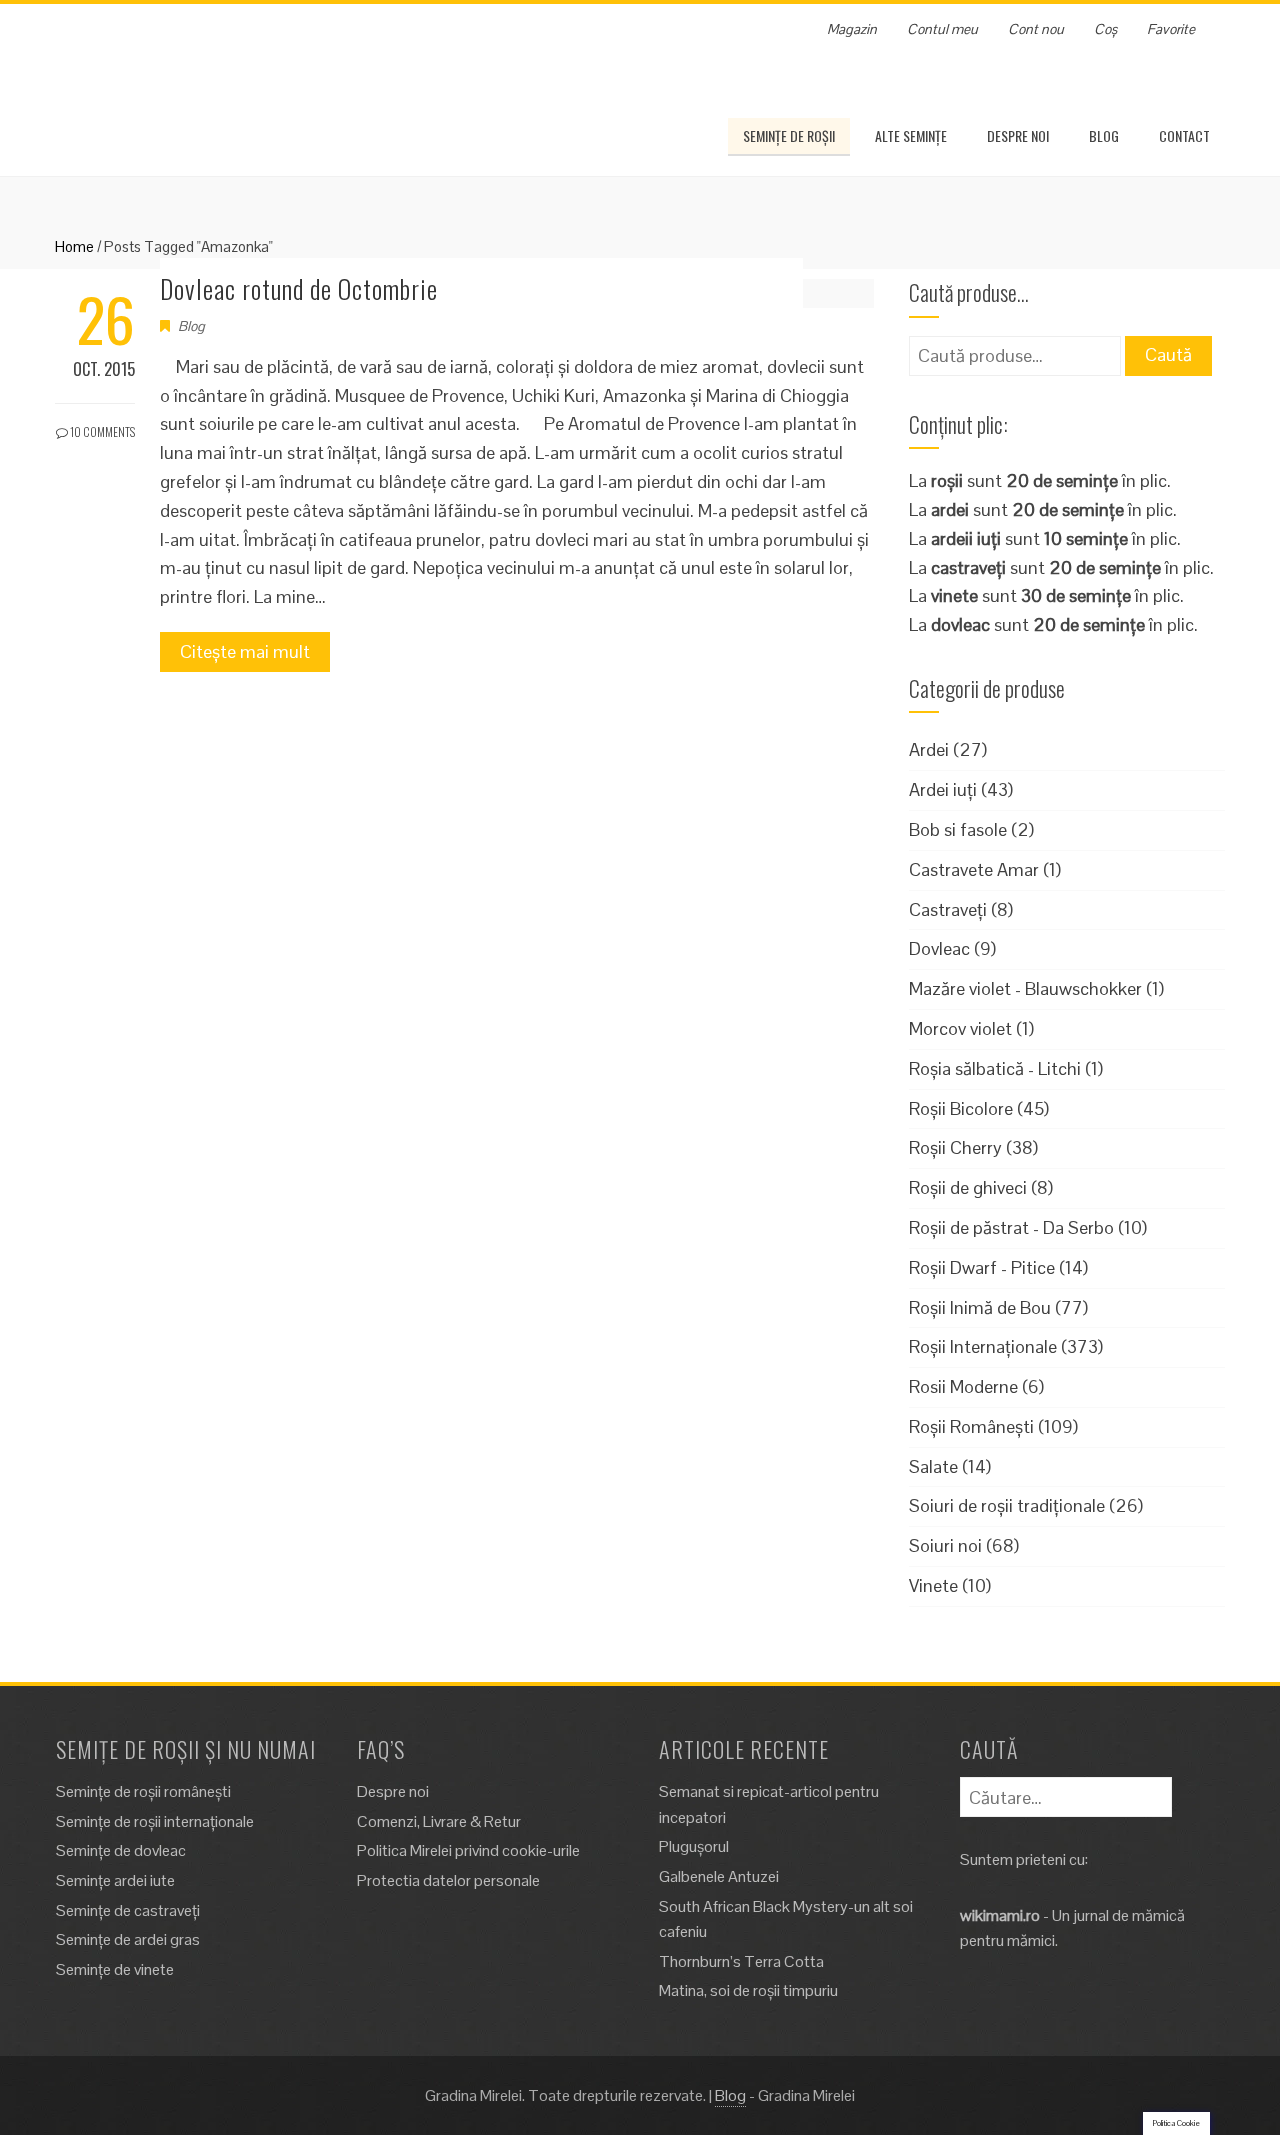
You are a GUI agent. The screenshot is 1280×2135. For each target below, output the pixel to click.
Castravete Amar (974, 869)
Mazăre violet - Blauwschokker (1025, 988)
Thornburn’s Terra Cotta (741, 1961)
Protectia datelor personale (448, 1880)
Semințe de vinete (115, 1969)
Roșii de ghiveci (968, 1187)
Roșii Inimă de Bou (980, 1307)
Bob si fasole (958, 829)
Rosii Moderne (963, 1386)
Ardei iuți (943, 789)
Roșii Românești (971, 1426)
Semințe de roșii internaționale (155, 1821)
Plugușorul (694, 1846)
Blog (1104, 135)
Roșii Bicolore (961, 1108)
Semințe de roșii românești (143, 1791)
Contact (1184, 135)
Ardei (929, 749)
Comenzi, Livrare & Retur (439, 1821)
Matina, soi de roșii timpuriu (748, 1990)
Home (74, 246)
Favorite (1171, 29)
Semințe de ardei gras (128, 1939)
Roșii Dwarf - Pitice (982, 1267)
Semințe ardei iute (115, 1880)
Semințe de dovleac (121, 1850)
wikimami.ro (1000, 1915)
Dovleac (939, 948)
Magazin (852, 29)
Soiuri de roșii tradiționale (1007, 1505)
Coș (1105, 29)
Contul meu (942, 29)
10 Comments (101, 431)
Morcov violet (960, 1028)
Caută (1168, 354)
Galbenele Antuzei (719, 1876)
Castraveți (948, 909)
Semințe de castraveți (128, 1910)
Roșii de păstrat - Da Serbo (1011, 1227)
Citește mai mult (245, 651)
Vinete (933, 1585)
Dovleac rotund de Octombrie (299, 288)
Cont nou (1036, 29)
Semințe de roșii (789, 135)
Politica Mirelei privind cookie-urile (468, 1850)
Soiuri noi (945, 1545)
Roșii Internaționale (983, 1346)
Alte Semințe (911, 135)
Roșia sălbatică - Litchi (995, 1068)
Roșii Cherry (955, 1147)
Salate (933, 1466)
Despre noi (1018, 135)
